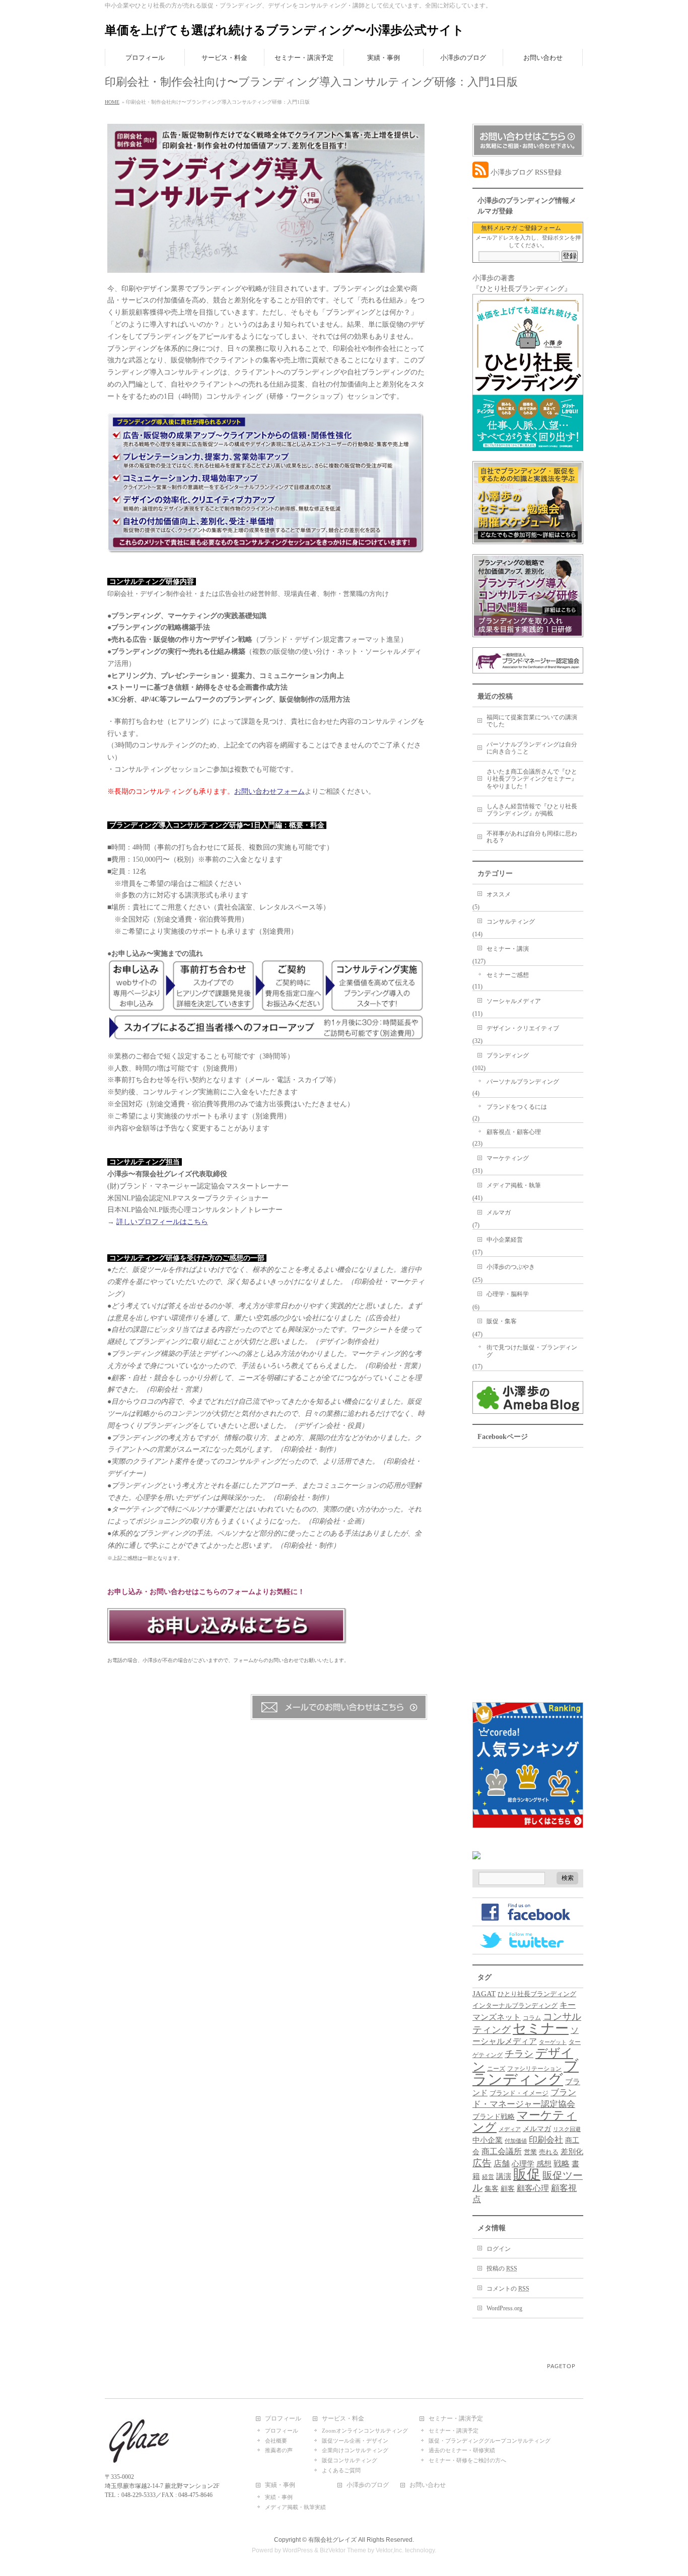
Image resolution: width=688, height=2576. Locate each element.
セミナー (541, 2028)
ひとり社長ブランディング (537, 1994)
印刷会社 (546, 2140)
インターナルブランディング (515, 2006)
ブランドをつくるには (517, 1107)
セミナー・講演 (508, 949)
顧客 (508, 2189)
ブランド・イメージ (519, 2093)
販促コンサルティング (350, 2460)
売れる (549, 2152)
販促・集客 (502, 1321)
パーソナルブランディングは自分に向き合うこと (532, 748)
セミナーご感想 (508, 975)
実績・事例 (280, 2485)
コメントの (508, 2289)
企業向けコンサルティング (355, 2450)
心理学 (523, 2164)
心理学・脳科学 (508, 1294)
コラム (532, 2018)
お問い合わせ (428, 2485)
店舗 (502, 2164)
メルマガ (499, 1213)
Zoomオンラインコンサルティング (365, 2431)
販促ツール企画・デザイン (355, 2441)
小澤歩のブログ (368, 2485)
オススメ (499, 894)
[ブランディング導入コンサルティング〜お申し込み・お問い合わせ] (227, 1638)
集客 (492, 2189)
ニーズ (496, 2069)
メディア (510, 2129)
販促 (527, 2174)
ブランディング (508, 1055)
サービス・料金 (343, 2419)
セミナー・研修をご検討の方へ (467, 2460)
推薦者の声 (279, 2450)
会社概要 (276, 2441)
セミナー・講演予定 (456, 2419)
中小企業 (488, 2140)
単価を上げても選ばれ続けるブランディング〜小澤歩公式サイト (285, 30)
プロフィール (283, 2419)
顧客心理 (533, 2188)
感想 (544, 2164)
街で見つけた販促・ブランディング (532, 1351)
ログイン (499, 2249)
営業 (530, 2152)
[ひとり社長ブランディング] (528, 446)
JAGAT (484, 1993)
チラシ (519, 2054)
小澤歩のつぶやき (511, 1267)
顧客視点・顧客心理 (514, 1132)
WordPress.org (504, 2308)
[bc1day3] (266, 1034)
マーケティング (508, 1158)
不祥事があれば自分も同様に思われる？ (532, 837)
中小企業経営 (505, 1240)
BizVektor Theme (343, 2550)
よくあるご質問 (341, 2470)
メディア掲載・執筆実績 (295, 2507)
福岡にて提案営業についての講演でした (532, 721)
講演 (504, 2176)
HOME (112, 102)
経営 (488, 2177)
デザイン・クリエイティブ (523, 1028)
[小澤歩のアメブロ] (528, 1409)
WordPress (298, 2550)
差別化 (572, 2151)
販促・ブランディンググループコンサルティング (490, 2441)
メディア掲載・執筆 (514, 1185)
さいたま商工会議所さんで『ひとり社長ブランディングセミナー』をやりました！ (532, 779)
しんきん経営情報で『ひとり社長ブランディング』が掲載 (532, 810)
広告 (482, 2163)
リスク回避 (567, 2129)
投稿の (502, 2268)
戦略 (562, 2164)
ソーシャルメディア (514, 1001)
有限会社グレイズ (332, 2540)
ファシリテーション (534, 2069)
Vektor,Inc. (390, 2550)
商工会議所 (502, 2151)
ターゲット (553, 2042)
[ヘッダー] (266, 267)
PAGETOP (561, 2366)
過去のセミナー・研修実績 (462, 2450)
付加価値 (516, 2141)
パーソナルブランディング (523, 1082)
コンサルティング (511, 922)
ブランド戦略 (494, 2116)
